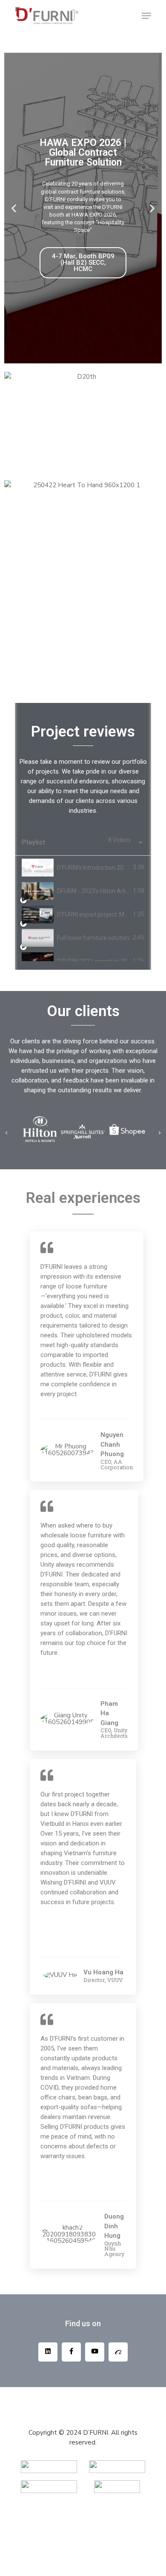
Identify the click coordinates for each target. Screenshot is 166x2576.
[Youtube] (95, 2352)
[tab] (83, 867)
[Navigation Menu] (146, 16)
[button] (14, 208)
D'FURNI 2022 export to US (92, 961)
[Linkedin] (48, 2352)
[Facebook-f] (71, 2352)
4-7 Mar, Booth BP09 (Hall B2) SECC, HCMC (83, 263)
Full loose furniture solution (93, 938)
